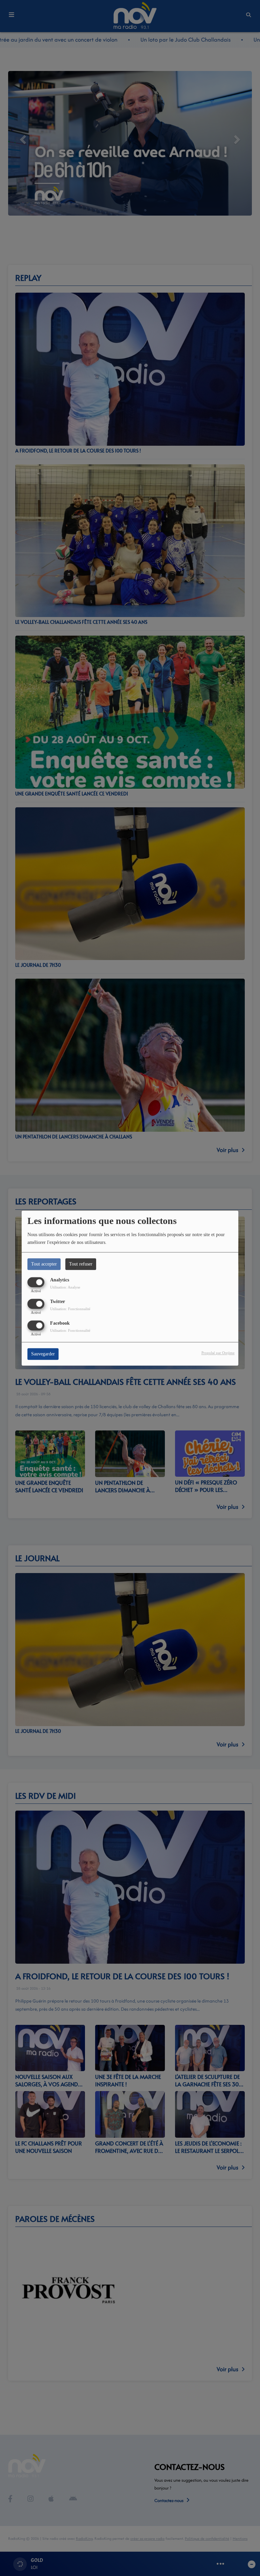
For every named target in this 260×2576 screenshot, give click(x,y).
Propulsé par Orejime (218, 1353)
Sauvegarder (43, 1354)
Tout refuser (81, 1264)
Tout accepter (44, 1264)
